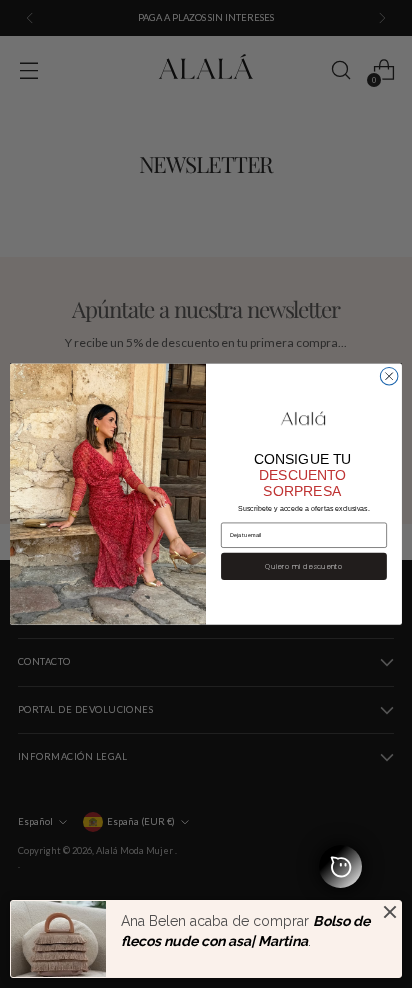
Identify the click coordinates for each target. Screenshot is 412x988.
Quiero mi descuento (304, 566)
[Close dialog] (389, 376)
